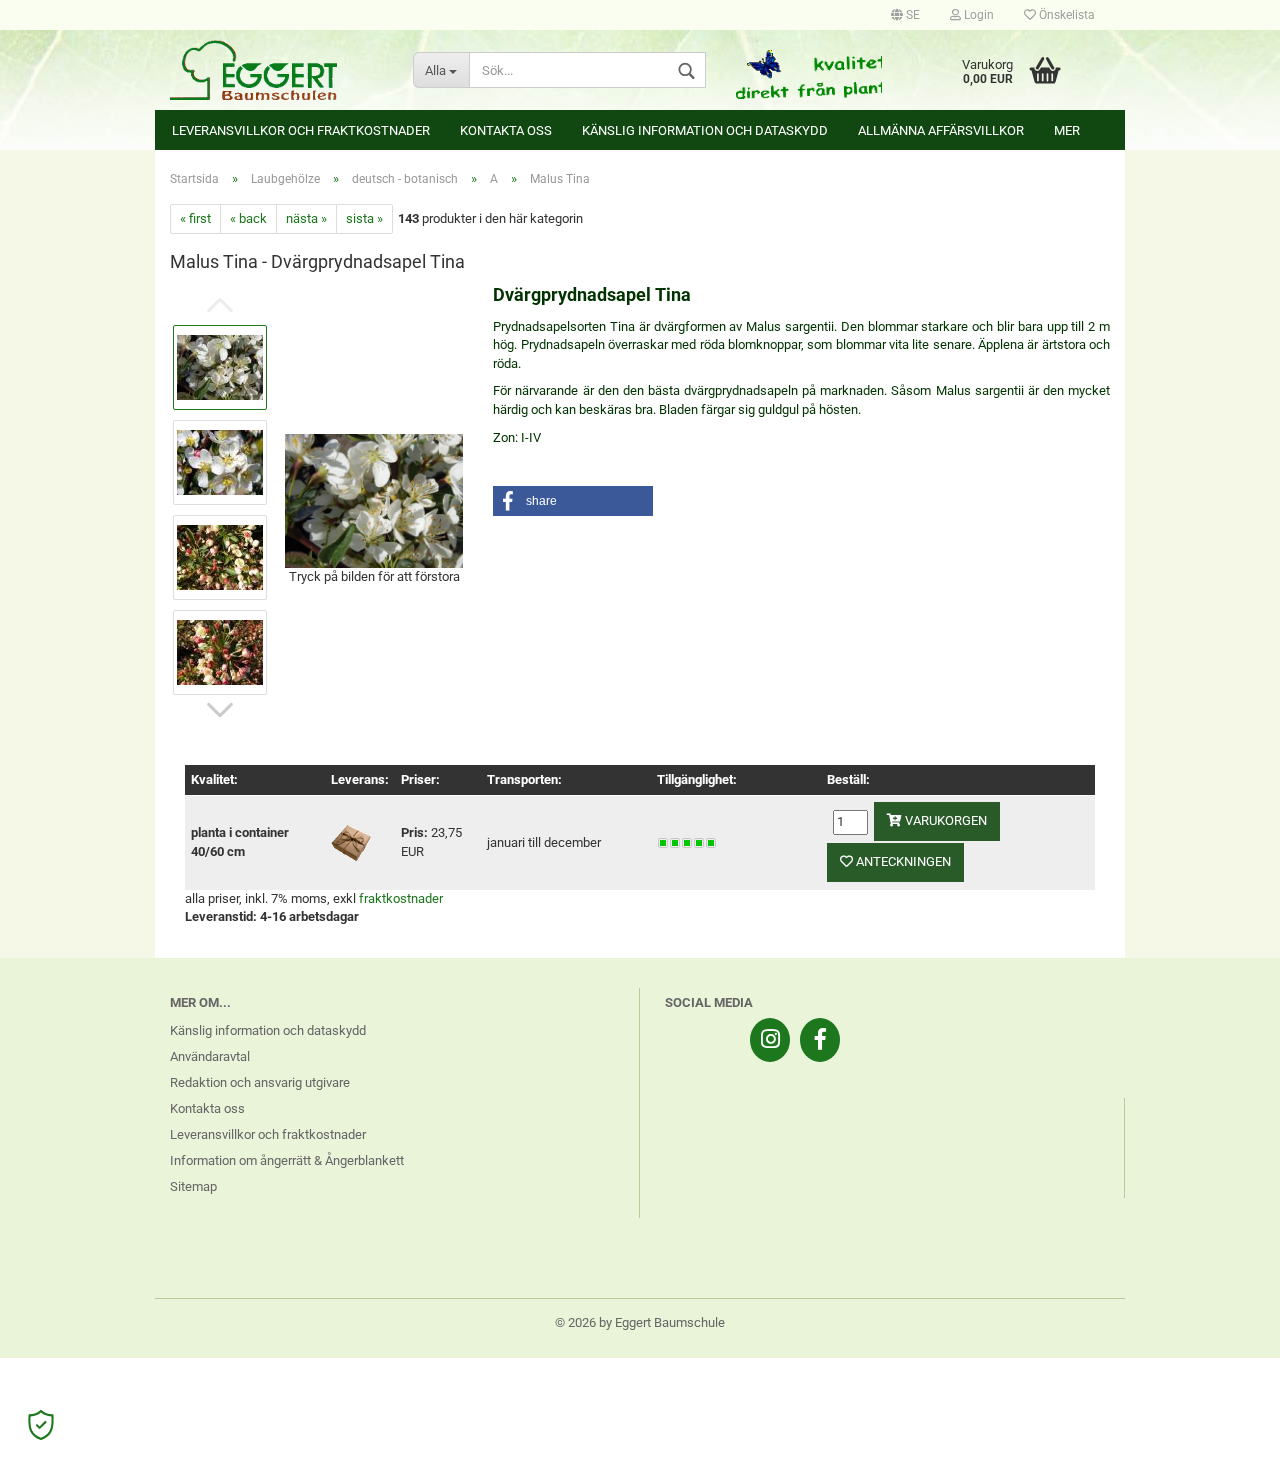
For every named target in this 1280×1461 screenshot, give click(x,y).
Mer (1067, 130)
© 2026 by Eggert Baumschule (640, 1322)
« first (195, 218)
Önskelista (1065, 15)
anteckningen (902, 861)
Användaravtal (210, 1056)
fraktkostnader (401, 898)
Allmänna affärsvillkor (941, 130)
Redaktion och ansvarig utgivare (260, 1082)
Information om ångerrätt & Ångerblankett (287, 1160)
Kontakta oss (506, 130)
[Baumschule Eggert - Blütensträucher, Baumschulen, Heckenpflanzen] (276, 70)
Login (977, 15)
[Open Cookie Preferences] (41, 1425)
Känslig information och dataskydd (705, 130)
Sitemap (193, 1186)
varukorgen (944, 820)
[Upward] (1225, 1431)
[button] (573, 501)
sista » (364, 218)
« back (248, 218)
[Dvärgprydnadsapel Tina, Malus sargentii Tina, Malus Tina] (374, 499)
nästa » (306, 218)
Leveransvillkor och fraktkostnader (301, 130)
